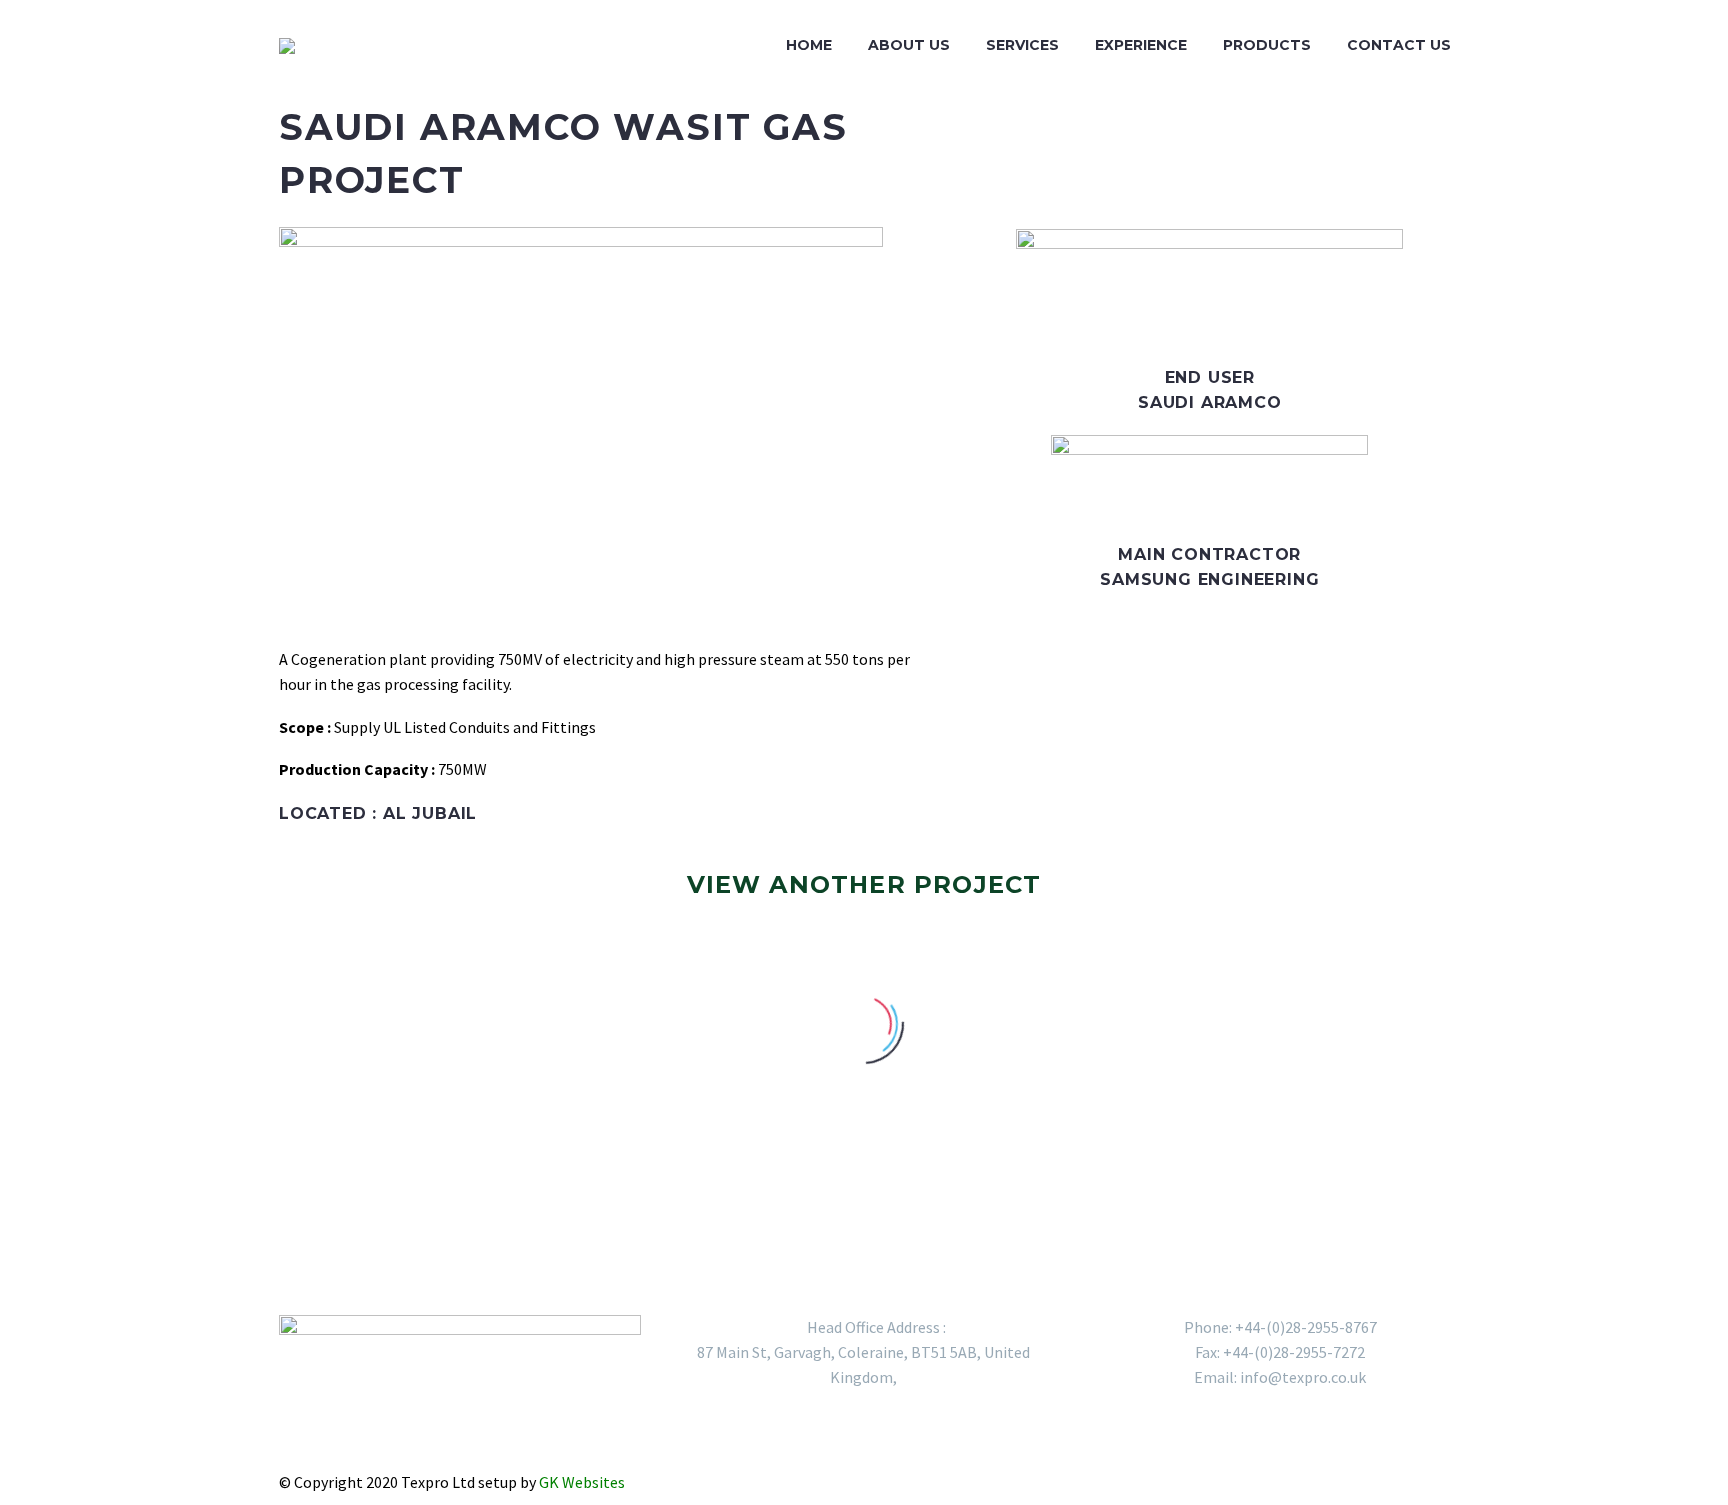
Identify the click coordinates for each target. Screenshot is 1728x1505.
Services (1022, 45)
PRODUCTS (1267, 45)
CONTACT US (1399, 45)
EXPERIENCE (1141, 45)
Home (809, 45)
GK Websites (583, 1482)
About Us (909, 45)
